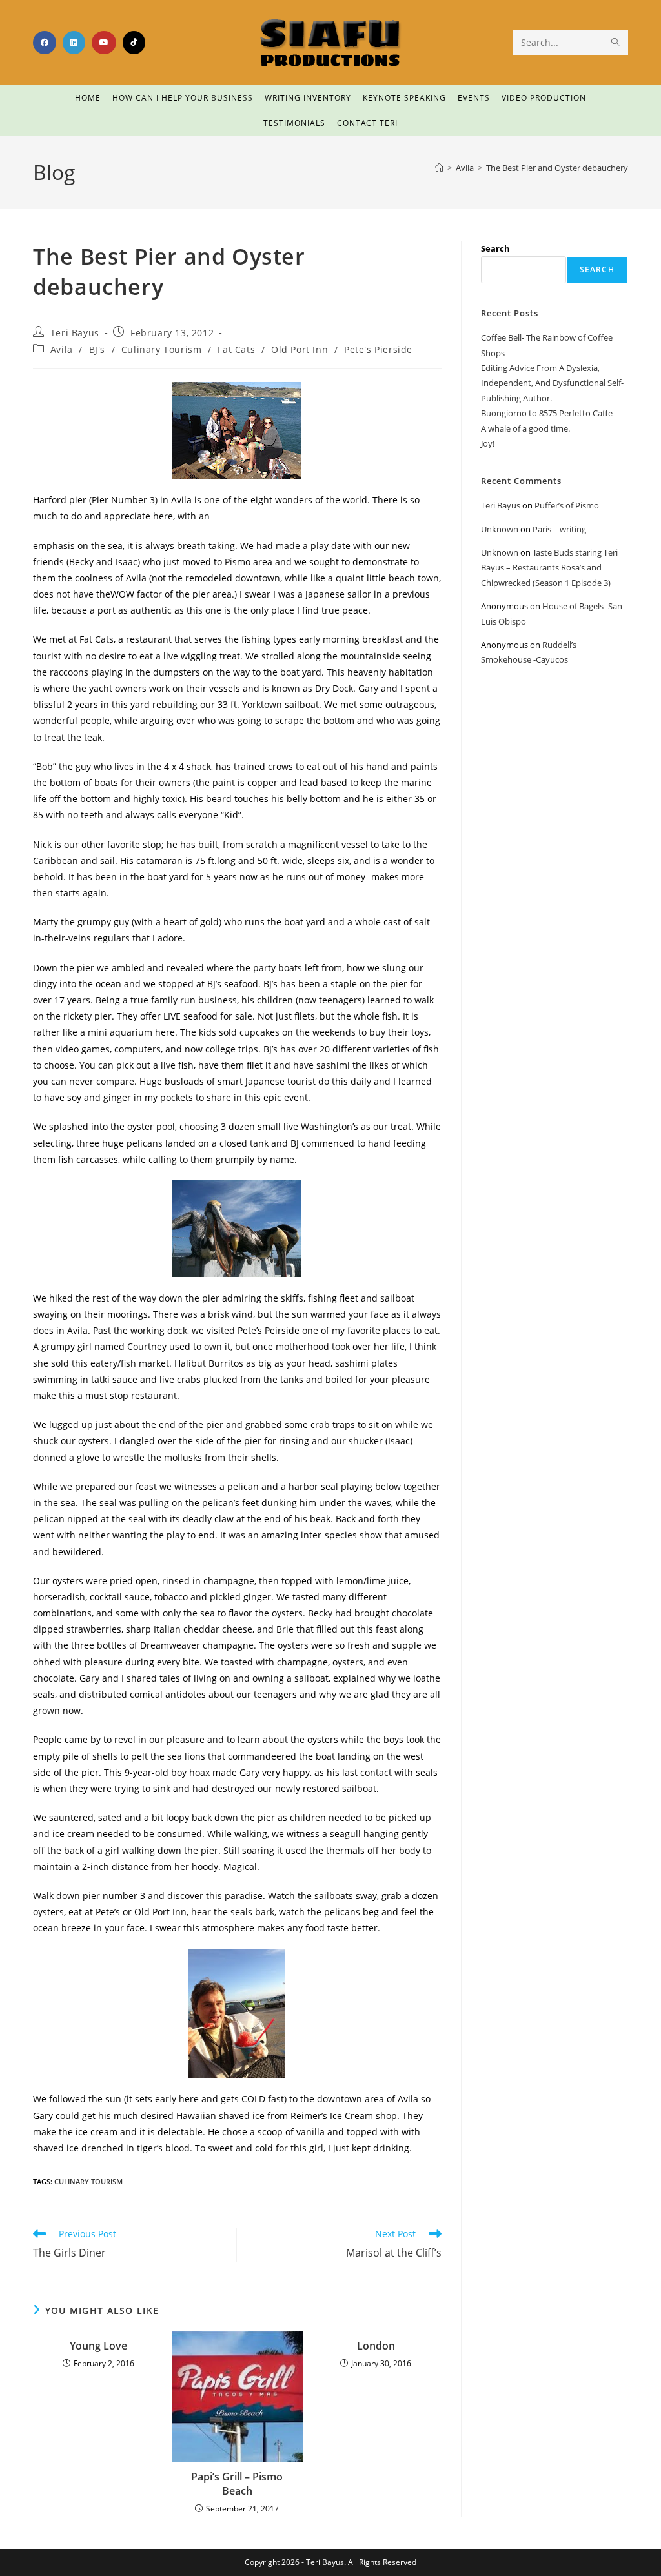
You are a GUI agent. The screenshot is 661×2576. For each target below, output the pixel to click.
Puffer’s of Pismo (567, 505)
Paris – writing (559, 529)
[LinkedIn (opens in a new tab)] (74, 43)
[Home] (439, 168)
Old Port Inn (300, 349)
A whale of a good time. (525, 428)
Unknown (500, 529)
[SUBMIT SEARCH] (616, 43)
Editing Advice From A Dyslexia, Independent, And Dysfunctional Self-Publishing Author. (552, 383)
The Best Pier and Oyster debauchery (557, 168)
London (376, 2346)
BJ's (97, 349)
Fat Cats (236, 349)
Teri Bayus (75, 333)
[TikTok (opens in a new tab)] (134, 43)
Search (495, 248)
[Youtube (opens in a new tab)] (104, 43)
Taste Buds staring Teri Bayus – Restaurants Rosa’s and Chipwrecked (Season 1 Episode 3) (549, 568)
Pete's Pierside (378, 349)
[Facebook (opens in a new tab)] (45, 43)
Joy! (488, 443)
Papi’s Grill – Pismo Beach (237, 2484)
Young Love (98, 2346)
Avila (62, 349)
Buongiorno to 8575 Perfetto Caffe (547, 413)
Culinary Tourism (162, 349)
